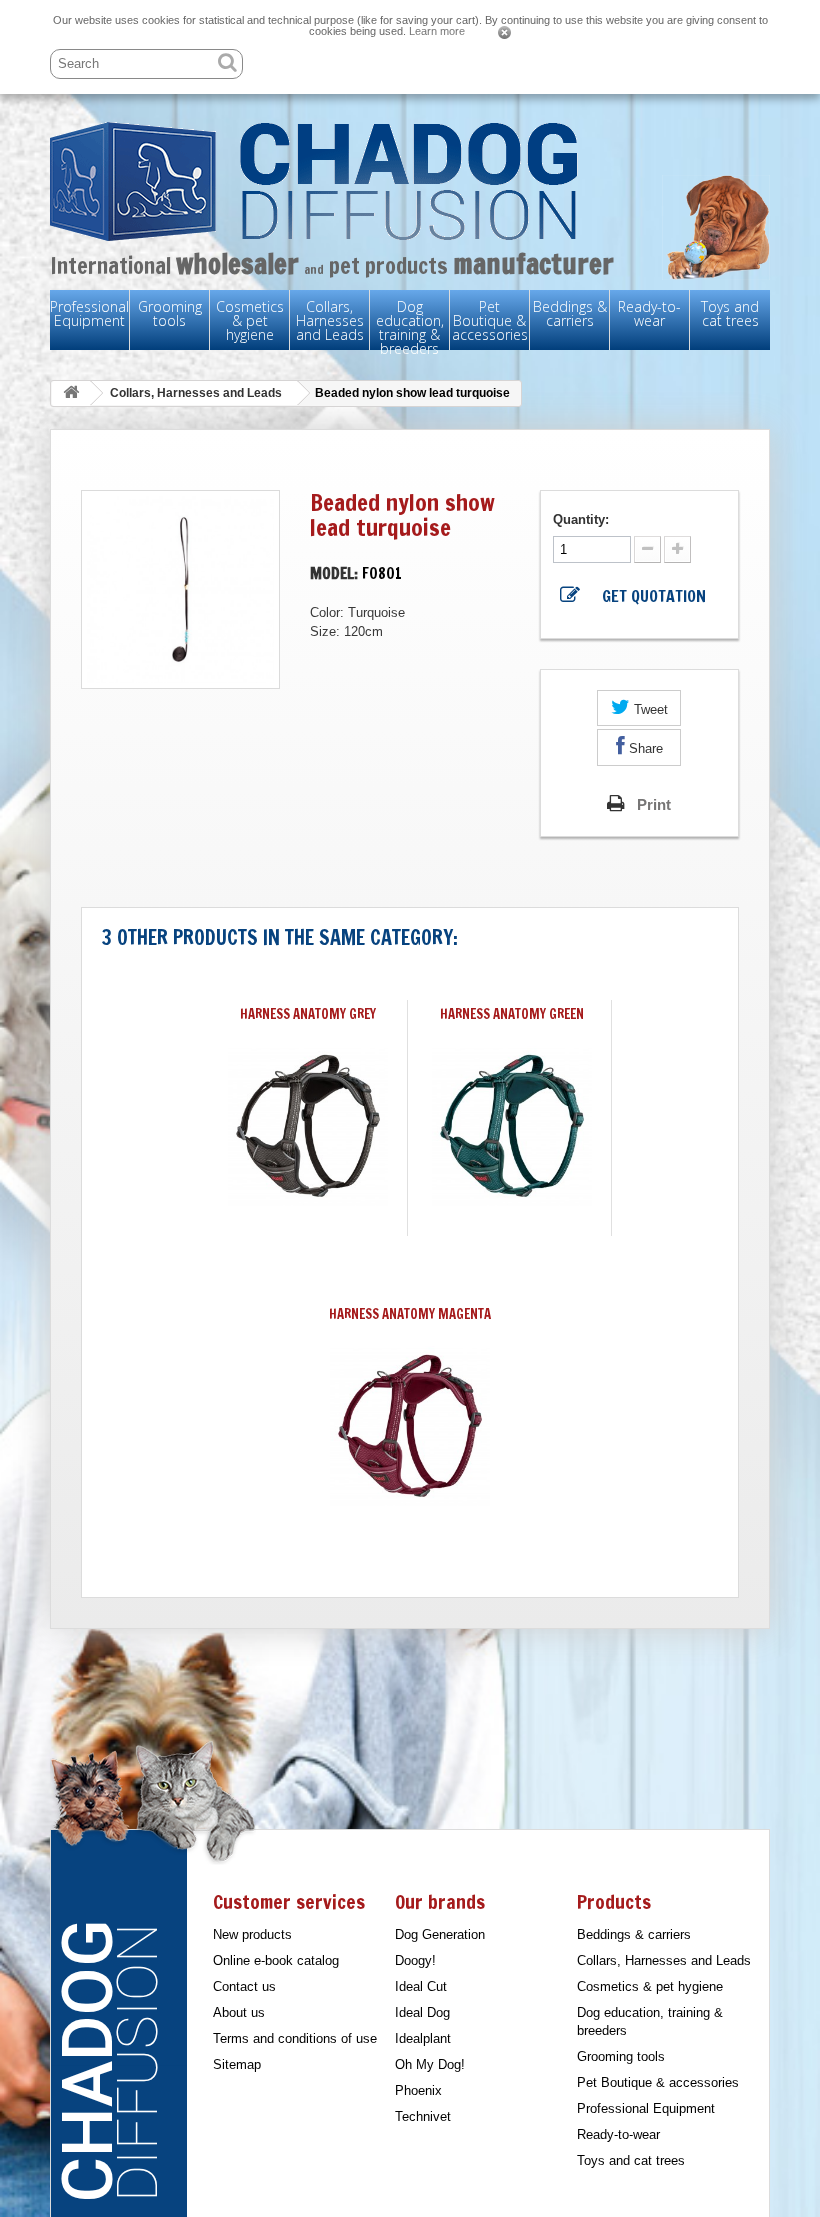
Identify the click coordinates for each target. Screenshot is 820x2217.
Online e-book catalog (276, 1960)
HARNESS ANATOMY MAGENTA (410, 1314)
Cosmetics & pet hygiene (250, 320)
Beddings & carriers (570, 313)
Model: (334, 573)
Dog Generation (440, 1934)
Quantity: (583, 519)
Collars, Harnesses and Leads (330, 320)
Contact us (244, 1986)
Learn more (437, 31)
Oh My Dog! (430, 2064)
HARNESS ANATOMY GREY (308, 1014)
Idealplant (423, 2038)
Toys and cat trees (730, 313)
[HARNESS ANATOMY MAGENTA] (410, 1426)
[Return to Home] (71, 393)
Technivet (423, 2116)
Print (654, 804)
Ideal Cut (421, 1986)
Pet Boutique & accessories (490, 320)
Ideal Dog (422, 2012)
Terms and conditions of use (295, 2038)
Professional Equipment (89, 313)
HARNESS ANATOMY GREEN (512, 1014)
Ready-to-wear (649, 313)
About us (239, 2012)
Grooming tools (170, 313)
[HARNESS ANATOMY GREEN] (512, 1126)
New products (252, 1934)
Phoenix (418, 2090)
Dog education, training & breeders (410, 327)
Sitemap (237, 2064)
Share (644, 748)
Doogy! (415, 1960)
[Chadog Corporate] (410, 181)
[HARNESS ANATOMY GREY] (308, 1126)
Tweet (649, 709)
